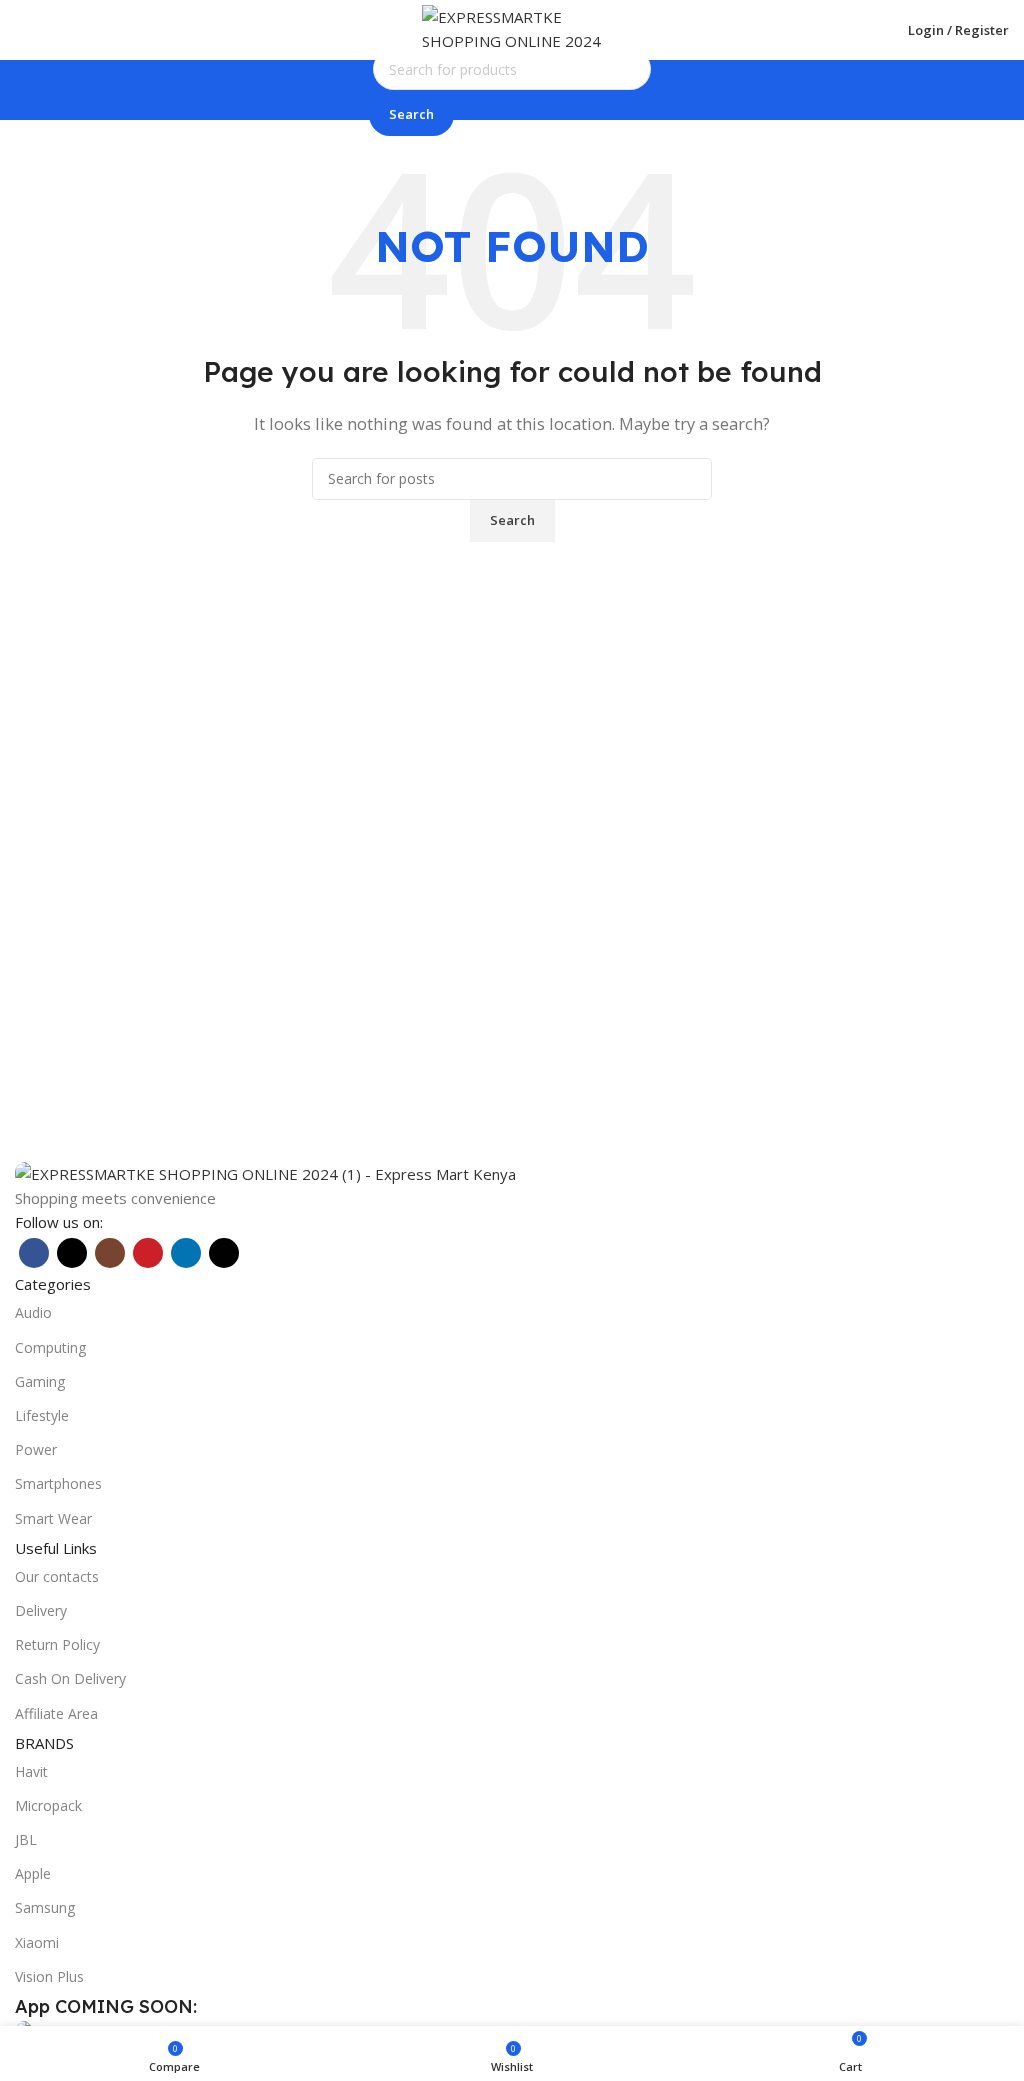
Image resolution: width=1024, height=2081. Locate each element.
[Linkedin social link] (186, 1253)
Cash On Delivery (70, 1678)
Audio (33, 1312)
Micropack (48, 1805)
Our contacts (57, 1576)
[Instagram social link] (110, 1253)
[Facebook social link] (34, 1253)
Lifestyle (42, 1415)
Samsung (45, 1907)
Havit (31, 1771)
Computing (50, 1347)
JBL (26, 1839)
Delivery (41, 1610)
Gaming (40, 1381)
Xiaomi (37, 1942)
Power (36, 1449)
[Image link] (265, 1173)
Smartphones (58, 1483)
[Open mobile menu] (23, 30)
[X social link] (72, 1253)
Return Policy (57, 1644)
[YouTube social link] (148, 1253)
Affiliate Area (56, 1713)
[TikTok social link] (224, 1253)
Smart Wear (53, 1518)
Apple (33, 1873)
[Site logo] (512, 28)
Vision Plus (49, 1976)
